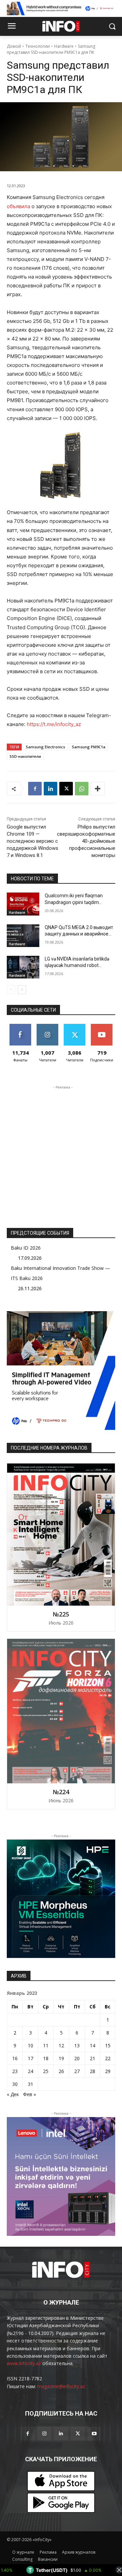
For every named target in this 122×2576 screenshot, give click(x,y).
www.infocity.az (24, 2363)
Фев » (29, 2094)
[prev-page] (11, 990)
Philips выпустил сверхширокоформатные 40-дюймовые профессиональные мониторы (86, 841)
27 (77, 2071)
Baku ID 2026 (26, 1248)
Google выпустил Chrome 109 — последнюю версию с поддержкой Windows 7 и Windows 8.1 (33, 841)
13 (77, 2045)
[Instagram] (44, 2434)
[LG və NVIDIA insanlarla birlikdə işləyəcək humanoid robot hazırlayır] (23, 967)
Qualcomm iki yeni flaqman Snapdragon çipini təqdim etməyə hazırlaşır (74, 902)
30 (15, 2084)
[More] (98, 789)
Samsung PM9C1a (89, 747)
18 (46, 2058)
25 (46, 2071)
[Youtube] (94, 2434)
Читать (48, 1026)
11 (46, 2045)
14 (93, 2045)
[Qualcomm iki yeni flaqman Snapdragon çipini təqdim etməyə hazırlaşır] (23, 904)
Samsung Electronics (45, 747)
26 (61, 2071)
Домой (14, 46)
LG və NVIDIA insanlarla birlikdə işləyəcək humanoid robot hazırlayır (77, 965)
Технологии (38, 46)
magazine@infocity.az (61, 2386)
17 (30, 2058)
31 (30, 2084)
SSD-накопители (25, 756)
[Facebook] (35, 789)
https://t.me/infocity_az (54, 724)
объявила (18, 206)
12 (61, 2045)
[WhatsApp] (82, 789)
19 (61, 2058)
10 (30, 2045)
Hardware (64, 46)
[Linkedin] (50, 789)
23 (15, 2071)
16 (15, 2058)
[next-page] (22, 990)
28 (93, 2071)
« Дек (13, 2094)
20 (77, 2058)
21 (93, 2058)
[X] (66, 789)
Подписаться (103, 1026)
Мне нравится (21, 1029)
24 (30, 2071)
